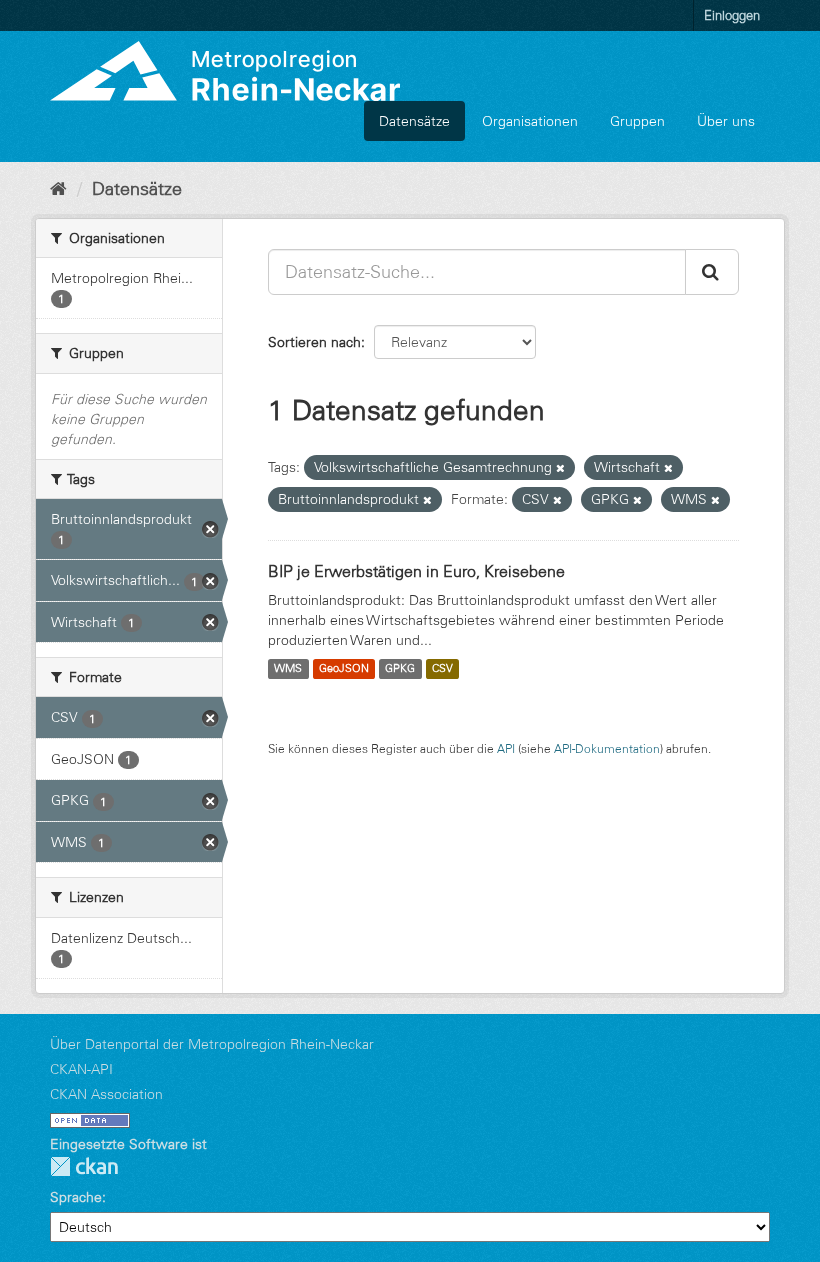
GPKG (400, 669)
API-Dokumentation (607, 748)
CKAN (84, 1166)
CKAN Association (106, 1094)
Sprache (76, 1197)
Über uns (726, 121)
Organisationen (530, 121)
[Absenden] (712, 272)
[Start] (58, 189)
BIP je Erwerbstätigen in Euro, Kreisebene (416, 571)
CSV (442, 669)
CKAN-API (81, 1069)
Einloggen (732, 15)
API (506, 748)
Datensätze (414, 121)
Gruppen (637, 121)
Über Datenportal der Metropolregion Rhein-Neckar (212, 1044)
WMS (288, 669)
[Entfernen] (560, 468)
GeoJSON (344, 669)
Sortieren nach (314, 342)
